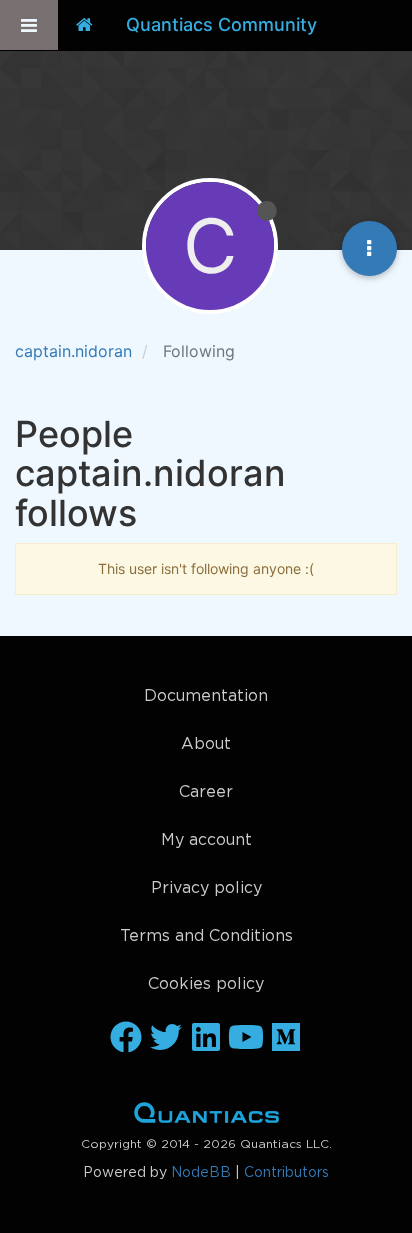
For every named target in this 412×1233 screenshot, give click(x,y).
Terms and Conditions (206, 936)
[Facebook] (126, 1039)
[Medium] (286, 1039)
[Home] (84, 25)
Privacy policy (206, 888)
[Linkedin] (206, 1039)
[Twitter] (166, 1039)
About (206, 744)
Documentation (206, 696)
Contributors (286, 1173)
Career (206, 792)
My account (206, 840)
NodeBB (201, 1173)
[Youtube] (246, 1039)
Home (206, 1117)
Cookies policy (206, 984)
